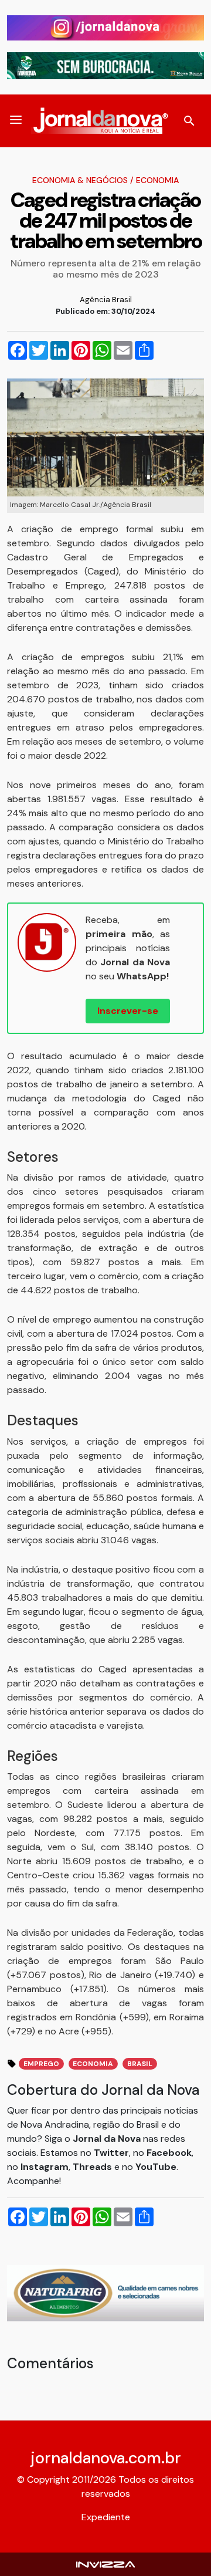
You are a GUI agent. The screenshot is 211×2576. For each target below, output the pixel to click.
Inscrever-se (128, 1011)
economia (93, 2064)
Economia (157, 180)
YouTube (156, 2167)
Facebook (169, 2153)
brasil (140, 2064)
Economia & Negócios (80, 180)
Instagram (45, 2167)
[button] (16, 121)
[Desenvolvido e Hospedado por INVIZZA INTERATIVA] (105, 2564)
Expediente (106, 2517)
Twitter (111, 2153)
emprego (41, 2064)
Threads (93, 2167)
